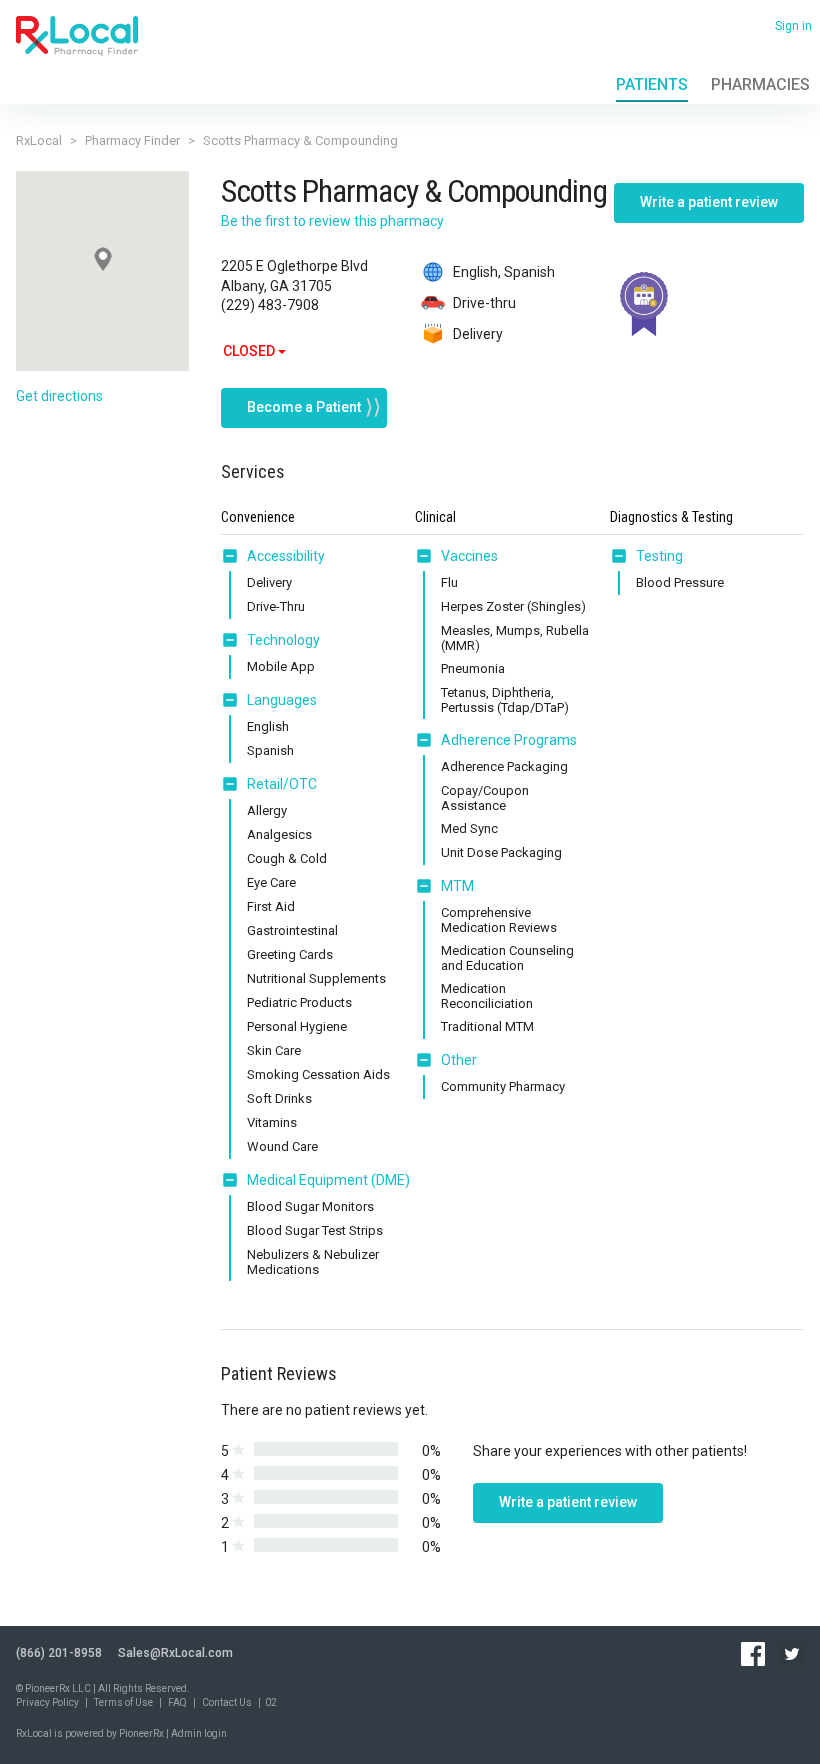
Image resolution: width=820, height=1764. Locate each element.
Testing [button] (659, 556)
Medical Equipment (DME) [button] (328, 1180)
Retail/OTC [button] (282, 784)
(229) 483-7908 (270, 305)
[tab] (273, 557)
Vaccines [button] (469, 556)
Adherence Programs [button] (509, 740)
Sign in (793, 26)
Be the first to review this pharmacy (332, 221)
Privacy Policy (47, 1702)
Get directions (59, 396)
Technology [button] (283, 640)
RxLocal (39, 140)
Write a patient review (709, 202)
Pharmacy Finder (132, 140)
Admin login (199, 1733)
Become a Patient (304, 407)
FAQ (177, 1702)
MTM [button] (457, 886)
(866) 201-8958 (59, 1653)
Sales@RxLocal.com (175, 1653)
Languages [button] (282, 700)
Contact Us (227, 1702)
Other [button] (459, 1060)
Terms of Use (123, 1702)
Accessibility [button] (286, 556)
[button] (234, 556)
